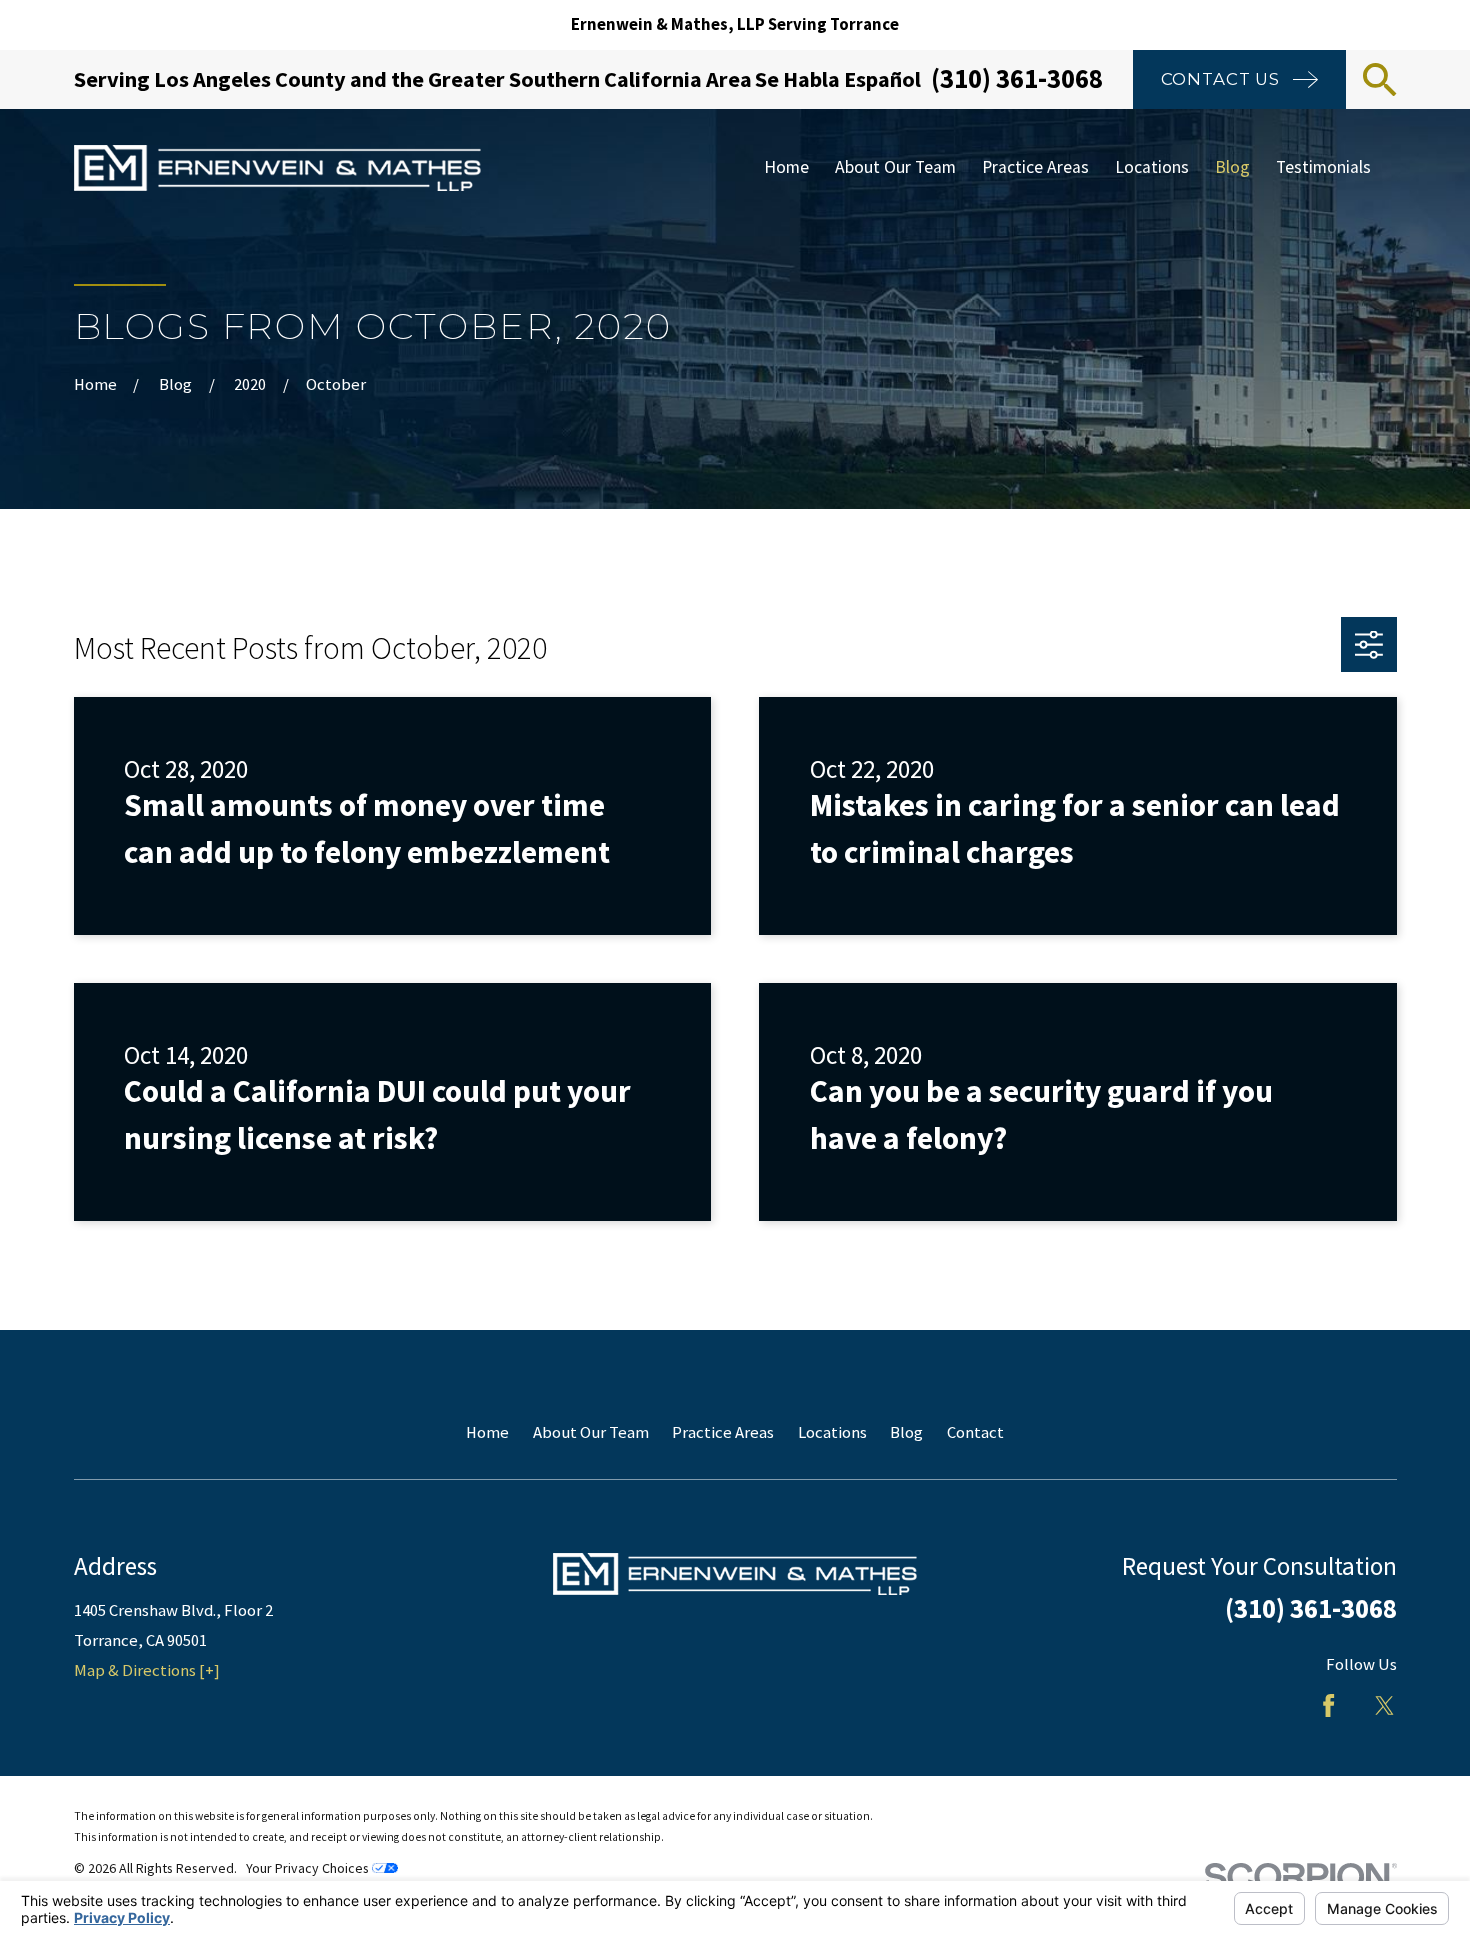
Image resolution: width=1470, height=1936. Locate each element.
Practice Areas (723, 1432)
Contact (975, 1432)
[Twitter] (1384, 1705)
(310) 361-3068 (1017, 78)
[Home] (277, 168)
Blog (906, 1432)
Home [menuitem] (786, 167)
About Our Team (591, 1432)
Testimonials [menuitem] (1323, 167)
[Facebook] (1328, 1705)
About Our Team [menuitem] (895, 167)
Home (487, 1432)
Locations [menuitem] (1152, 167)
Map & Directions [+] (147, 1670)
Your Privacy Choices (309, 1868)
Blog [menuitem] (1232, 167)
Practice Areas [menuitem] (1035, 167)
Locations (832, 1432)
